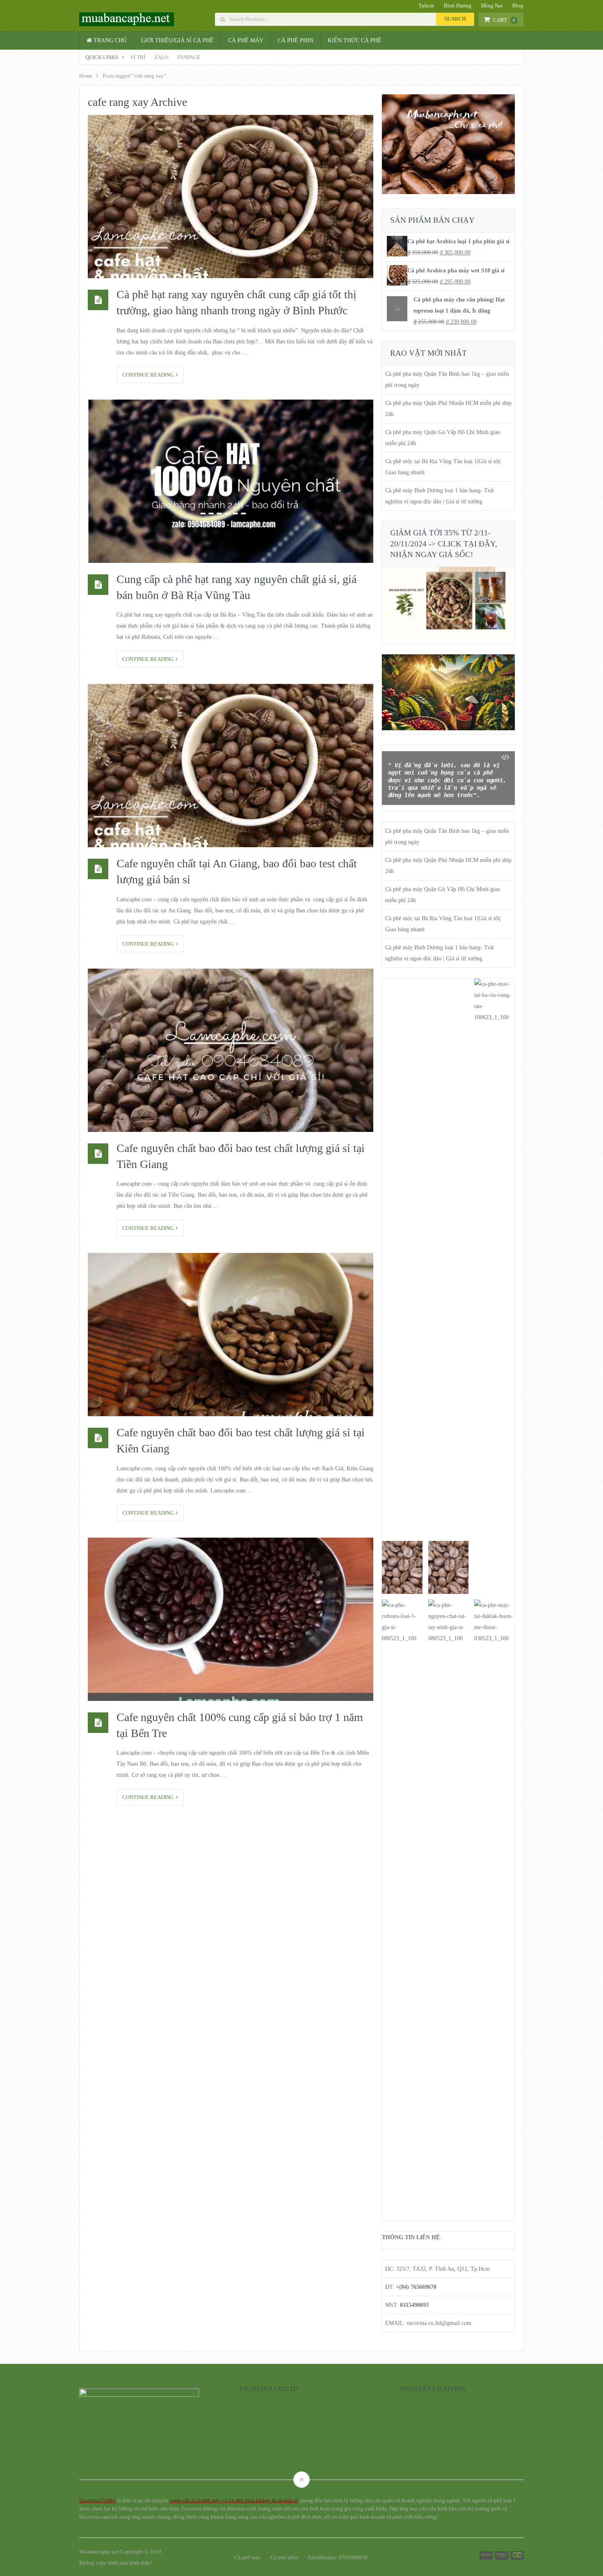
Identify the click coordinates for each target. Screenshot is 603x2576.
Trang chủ (109, 40)
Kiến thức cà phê (355, 40)
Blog (518, 6)
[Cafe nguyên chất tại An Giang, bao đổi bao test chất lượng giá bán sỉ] (231, 766)
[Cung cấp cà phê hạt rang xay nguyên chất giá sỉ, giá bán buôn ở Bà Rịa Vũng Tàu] (231, 481)
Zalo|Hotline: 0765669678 (338, 2557)
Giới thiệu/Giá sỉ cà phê (177, 40)
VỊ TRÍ (138, 57)
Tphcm (426, 6)
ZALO (161, 57)
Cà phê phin (296, 40)
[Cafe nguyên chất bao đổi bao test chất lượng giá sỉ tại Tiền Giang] (231, 1050)
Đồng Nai (492, 6)
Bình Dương (458, 6)
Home (86, 76)
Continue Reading (149, 375)
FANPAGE (189, 57)
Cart (504, 20)
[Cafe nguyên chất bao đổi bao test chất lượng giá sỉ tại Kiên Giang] (231, 1335)
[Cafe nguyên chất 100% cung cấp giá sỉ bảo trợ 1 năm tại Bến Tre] (231, 1619)
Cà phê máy (246, 40)
